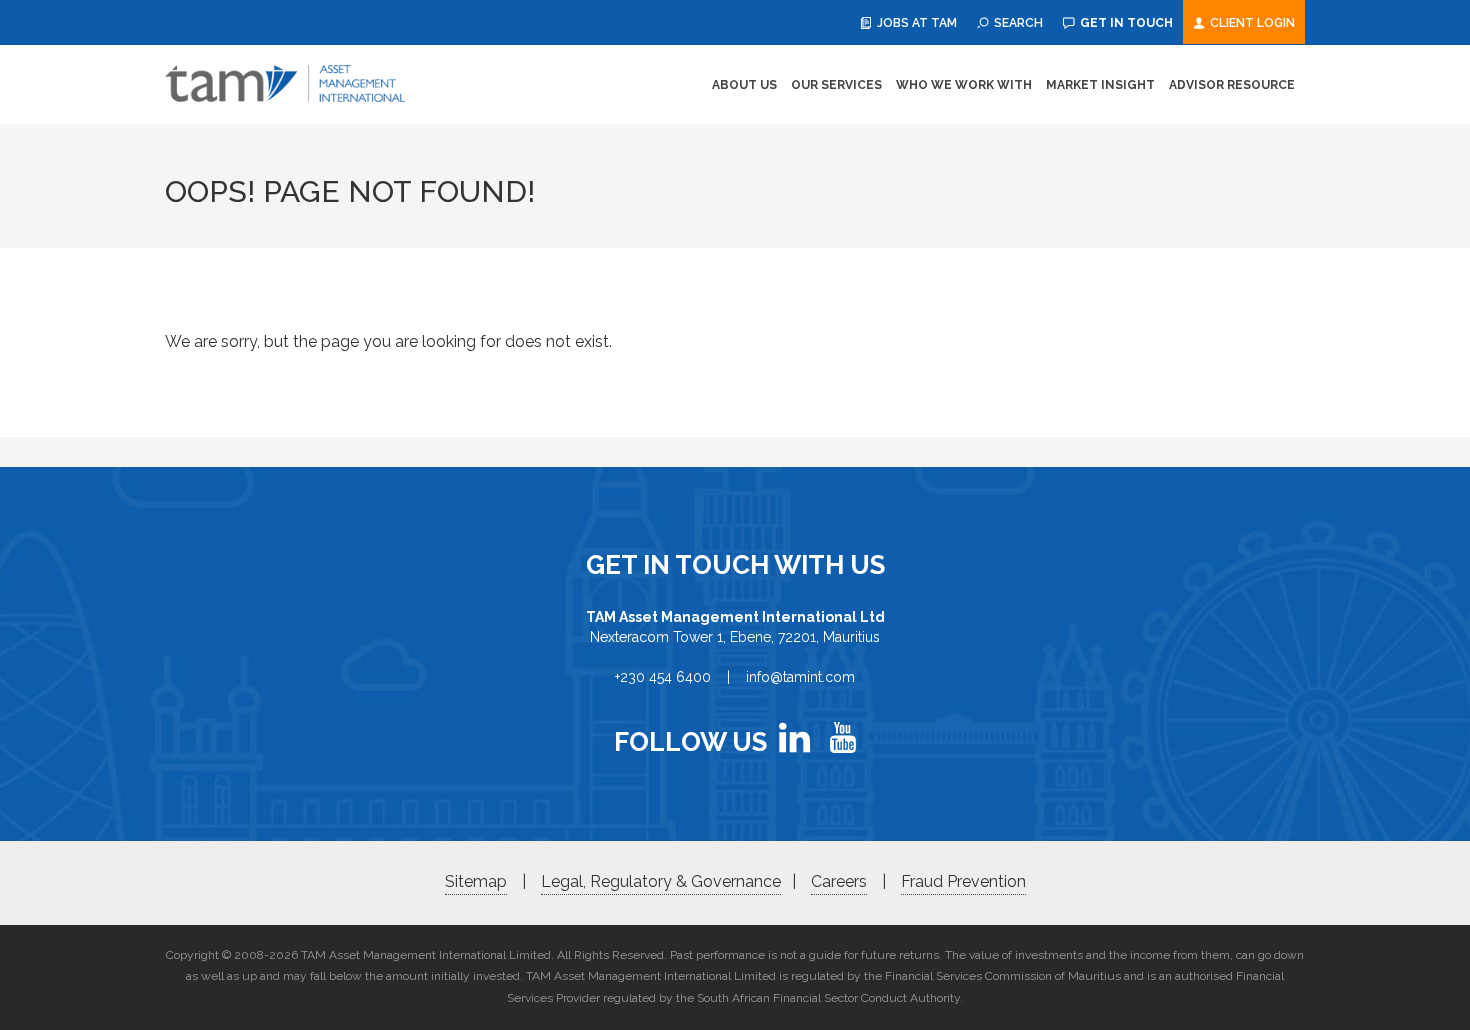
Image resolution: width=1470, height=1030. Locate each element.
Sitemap (476, 881)
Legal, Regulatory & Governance (661, 881)
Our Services (836, 85)
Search (1017, 23)
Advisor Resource (1232, 85)
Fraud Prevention (963, 881)
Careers (839, 881)
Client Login (1251, 23)
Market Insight (1100, 85)
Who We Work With (964, 85)
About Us (744, 85)
